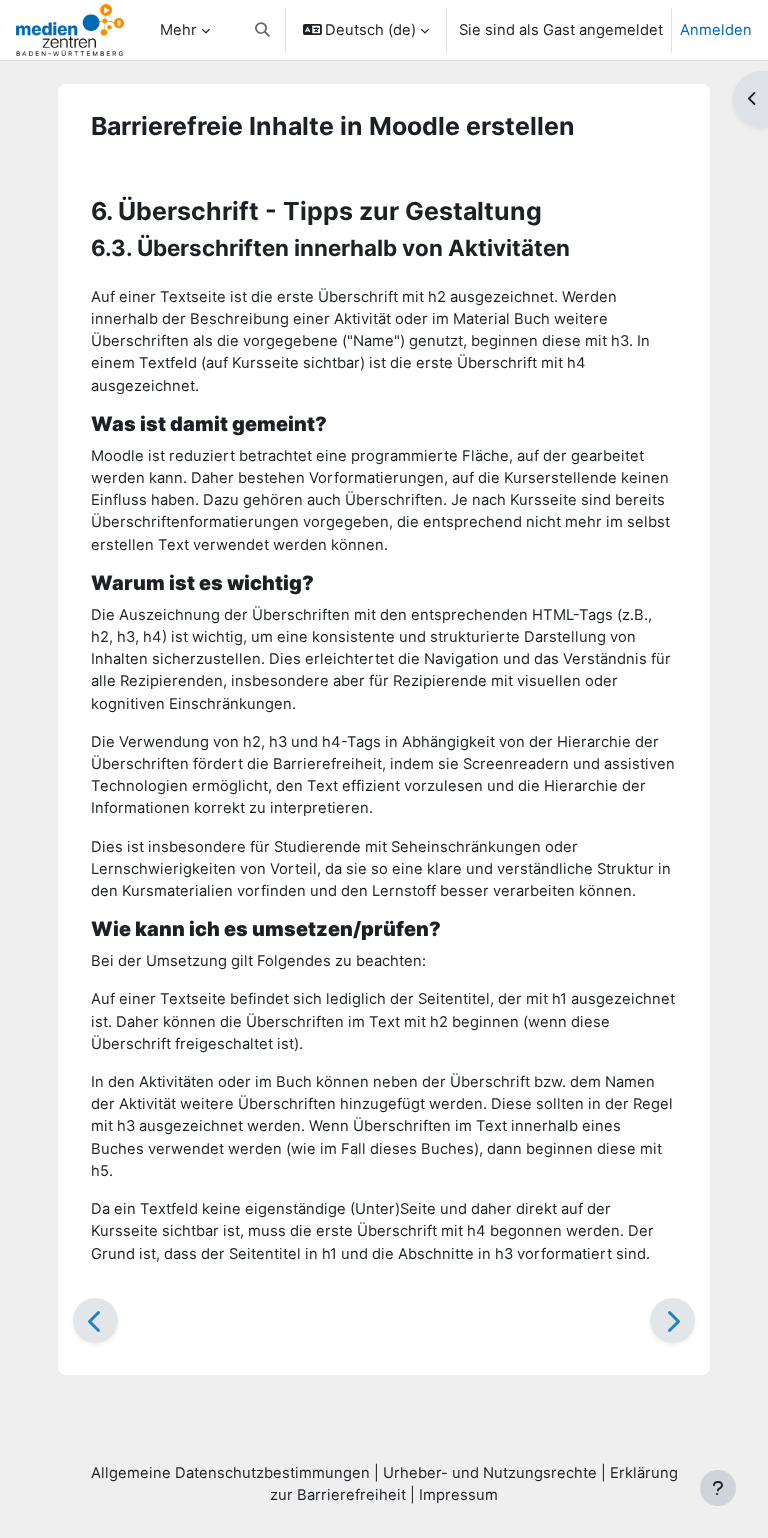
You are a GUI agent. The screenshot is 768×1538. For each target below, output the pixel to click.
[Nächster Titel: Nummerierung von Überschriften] (672, 1320)
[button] (262, 30)
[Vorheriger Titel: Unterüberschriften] (95, 1320)
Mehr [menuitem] (178, 30)
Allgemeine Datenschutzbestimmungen (230, 1473)
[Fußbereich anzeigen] (718, 1488)
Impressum (458, 1495)
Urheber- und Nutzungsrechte (490, 1473)
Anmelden (716, 30)
